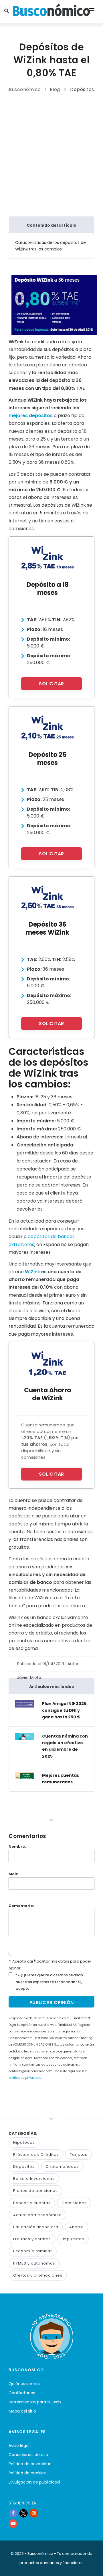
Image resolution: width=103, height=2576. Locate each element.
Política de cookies (27, 2473)
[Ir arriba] (90, 2566)
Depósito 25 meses (48, 759)
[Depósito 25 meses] (47, 728)
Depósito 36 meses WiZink (47, 928)
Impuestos (73, 2239)
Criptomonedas (62, 2167)
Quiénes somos (24, 2384)
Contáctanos (22, 2393)
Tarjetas (79, 2154)
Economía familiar (33, 2251)
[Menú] (92, 11)
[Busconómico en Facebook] (13, 2513)
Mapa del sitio (22, 2411)
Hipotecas (24, 2142)
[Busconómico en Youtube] (13, 2523)
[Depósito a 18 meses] (47, 558)
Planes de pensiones (35, 2191)
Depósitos (82, 89)
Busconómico (25, 89)
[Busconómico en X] (23, 2513)
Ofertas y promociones (38, 2275)
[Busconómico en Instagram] (34, 2513)
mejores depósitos (31, 415)
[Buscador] (7, 11)
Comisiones (74, 2203)
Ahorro (77, 2227)
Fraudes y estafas (32, 2239)
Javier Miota (29, 1677)
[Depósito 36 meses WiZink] (47, 898)
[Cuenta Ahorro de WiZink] (47, 1363)
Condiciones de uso (28, 2455)
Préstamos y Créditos (36, 2154)
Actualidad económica (37, 2215)
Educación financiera (36, 2227)
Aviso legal (19, 2445)
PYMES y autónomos (34, 2263)
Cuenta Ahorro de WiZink (47, 1394)
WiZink (32, 1272)
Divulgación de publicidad (34, 2482)
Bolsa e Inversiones (34, 2179)
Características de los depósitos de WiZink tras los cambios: (50, 246)
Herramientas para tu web (35, 2402)
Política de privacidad (30, 2464)
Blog (55, 89)
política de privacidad (25, 2078)
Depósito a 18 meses (48, 589)
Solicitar (51, 684)
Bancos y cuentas (32, 2203)
